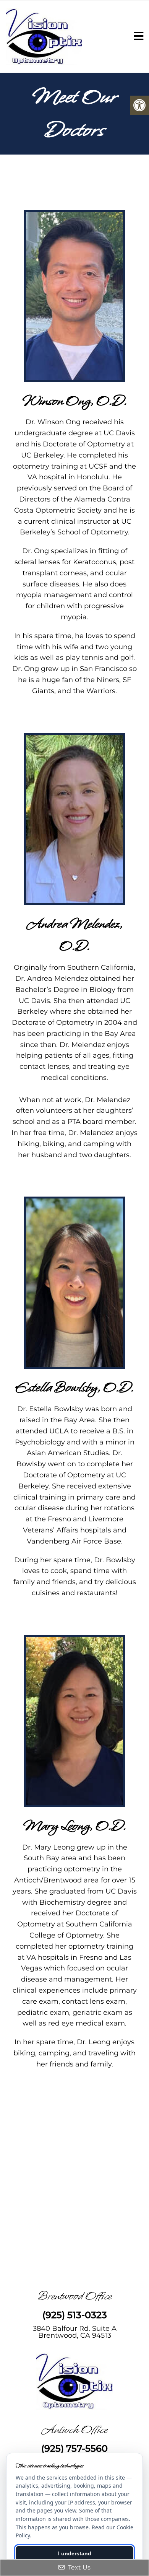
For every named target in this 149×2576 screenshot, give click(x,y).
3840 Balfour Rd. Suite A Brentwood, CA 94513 (75, 2332)
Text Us (79, 2567)
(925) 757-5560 (74, 2449)
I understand (75, 2553)
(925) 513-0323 (75, 2315)
